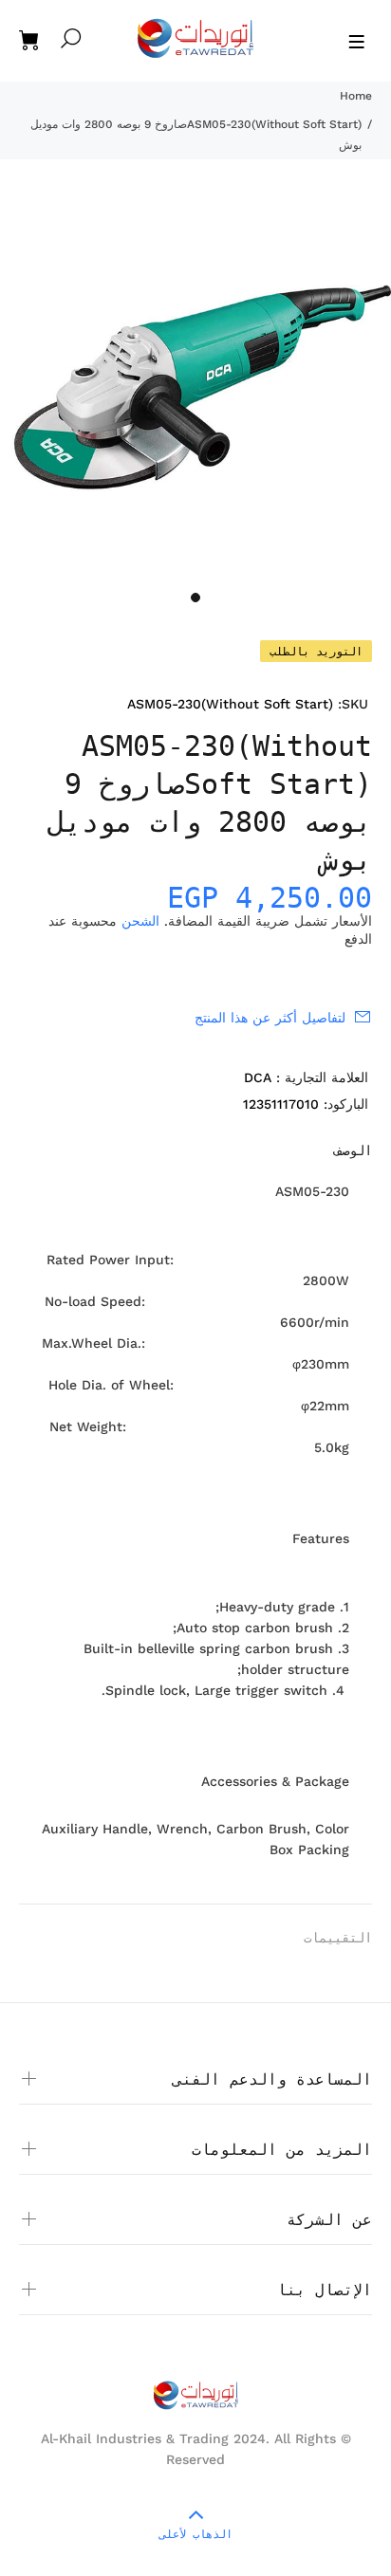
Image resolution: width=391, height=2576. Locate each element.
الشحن (140, 921)
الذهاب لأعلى (196, 2534)
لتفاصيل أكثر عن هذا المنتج (270, 1018)
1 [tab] (195, 598)
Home (356, 96)
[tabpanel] (195, 386)
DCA (258, 1077)
